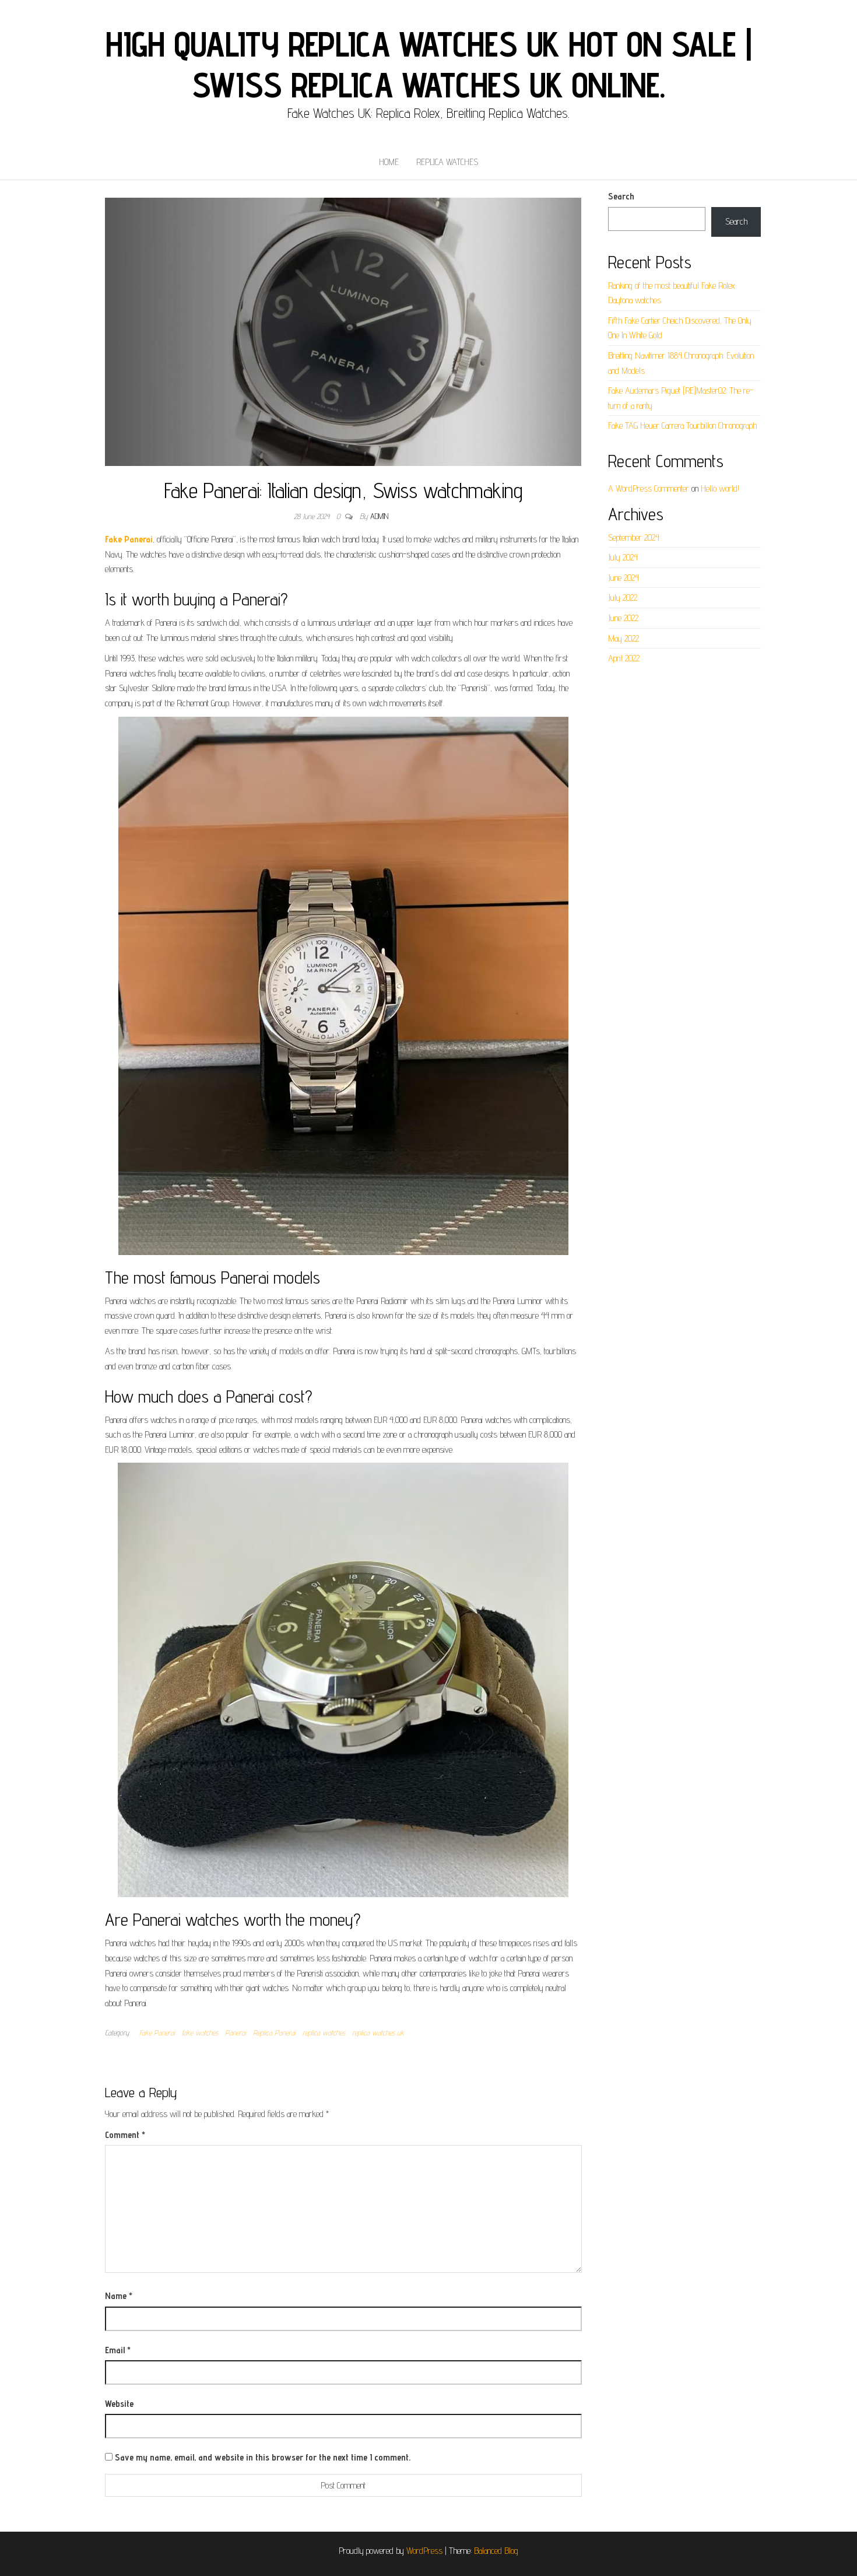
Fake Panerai (157, 2032)
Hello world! (720, 488)
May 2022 (624, 638)
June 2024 (624, 578)
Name (119, 2296)
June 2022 (623, 618)
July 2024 (623, 557)
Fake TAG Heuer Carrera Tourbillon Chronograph (682, 425)
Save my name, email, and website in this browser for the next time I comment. (263, 2457)
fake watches (200, 2032)
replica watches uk (378, 2032)
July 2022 (623, 597)
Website (119, 2404)
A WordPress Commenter (649, 488)
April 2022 (624, 658)
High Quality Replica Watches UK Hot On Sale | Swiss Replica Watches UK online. (428, 64)
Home (389, 162)
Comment (125, 2135)
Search (621, 196)
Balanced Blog (496, 2551)
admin (379, 516)
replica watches (324, 2032)
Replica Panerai (274, 2032)
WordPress (424, 2551)
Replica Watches (447, 162)
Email (118, 2350)
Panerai (236, 2032)
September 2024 (634, 537)
